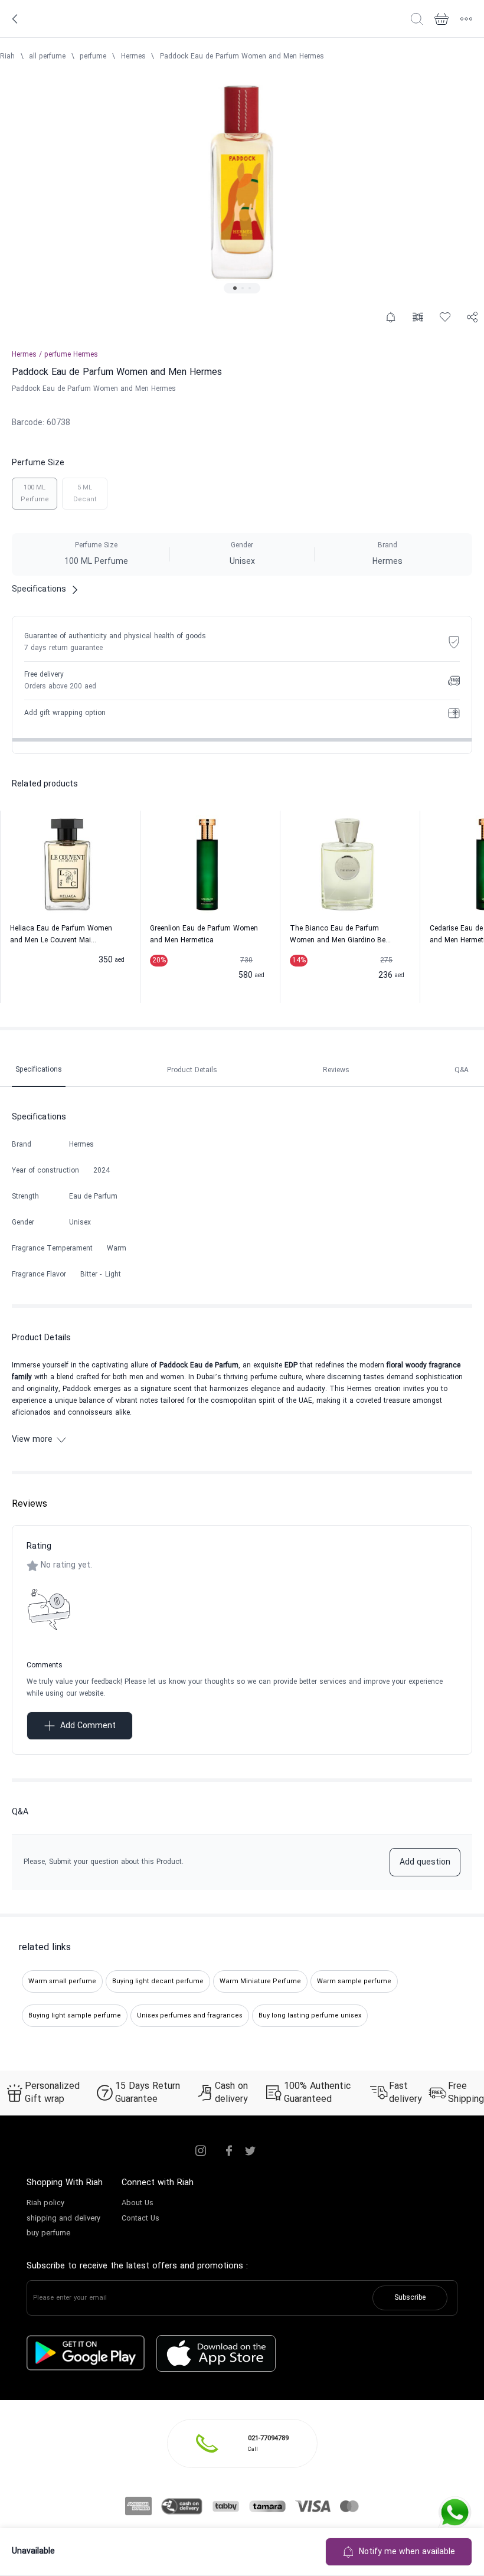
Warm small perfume (62, 1981)
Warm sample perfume (354, 1981)
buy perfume (48, 2234)
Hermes (133, 57)
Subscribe (410, 2298)
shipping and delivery (63, 2219)
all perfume (47, 57)
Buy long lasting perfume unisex (310, 2016)
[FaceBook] (229, 2151)
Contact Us (140, 2219)
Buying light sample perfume (75, 2016)
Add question (425, 1862)
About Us (138, 2203)
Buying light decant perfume (158, 1981)
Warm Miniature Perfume (260, 1981)
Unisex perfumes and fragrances (190, 2016)
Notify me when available (407, 2552)
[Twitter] (250, 2151)
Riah (7, 57)
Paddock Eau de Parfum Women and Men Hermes (242, 57)
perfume (93, 57)
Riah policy (45, 2203)
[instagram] (201, 2151)
